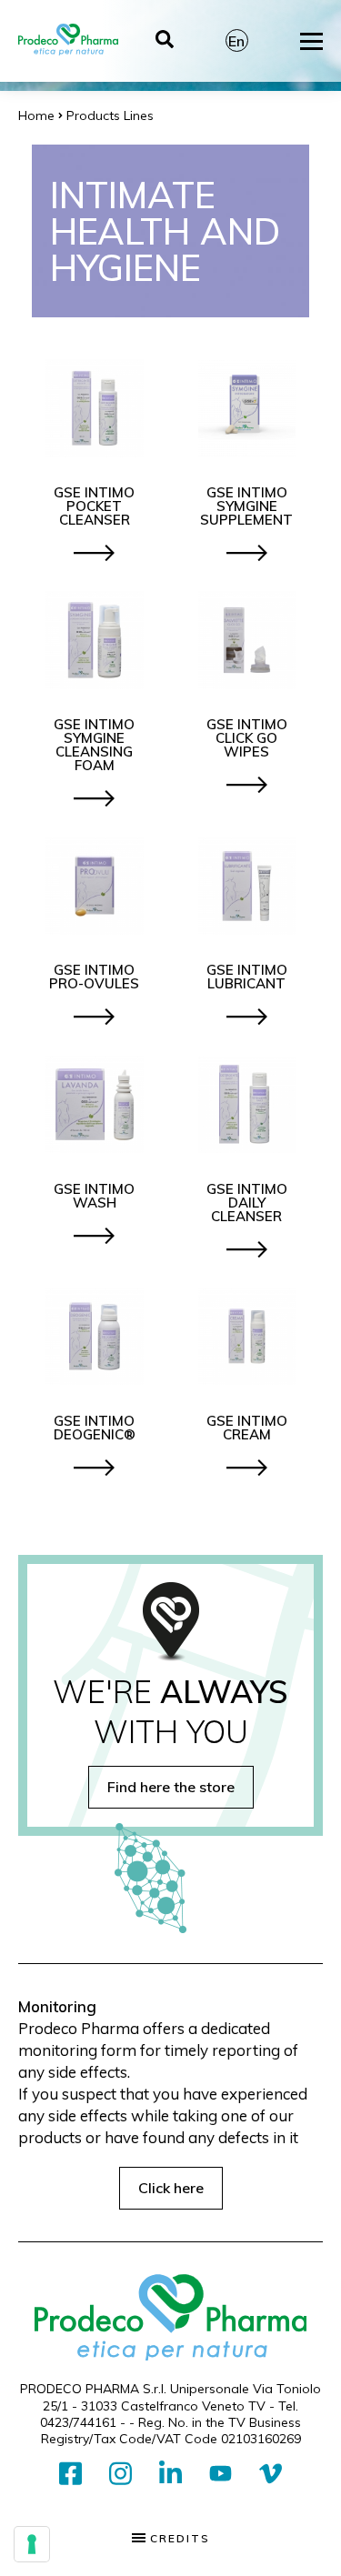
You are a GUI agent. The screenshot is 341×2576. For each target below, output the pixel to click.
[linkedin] (170, 2475)
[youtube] (221, 2474)
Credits (178, 2539)
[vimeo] (271, 2475)
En (236, 41)
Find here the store (171, 1787)
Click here (171, 2188)
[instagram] (120, 2475)
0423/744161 (78, 2422)
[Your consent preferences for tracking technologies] (32, 2544)
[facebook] (70, 2475)
